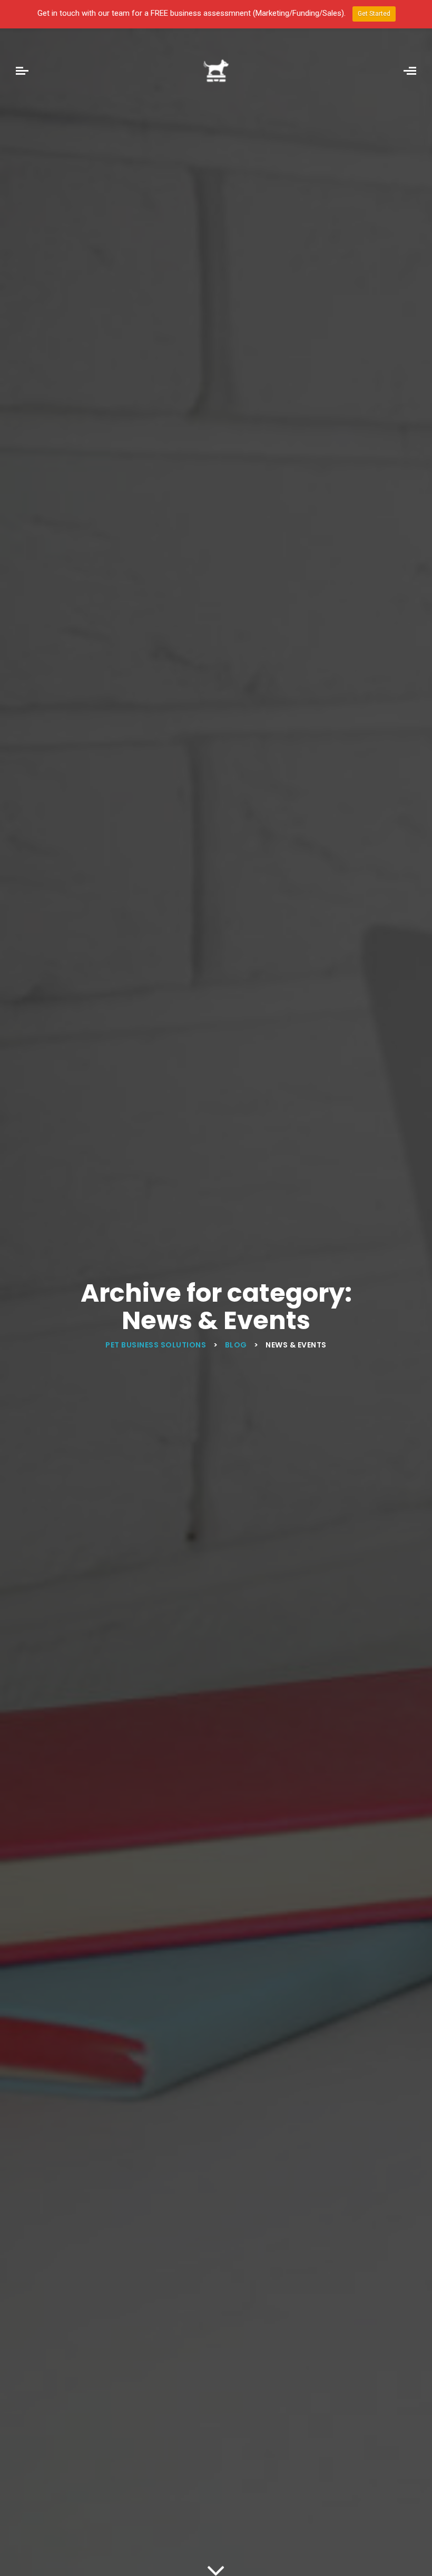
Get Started (374, 14)
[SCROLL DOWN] (216, 2568)
